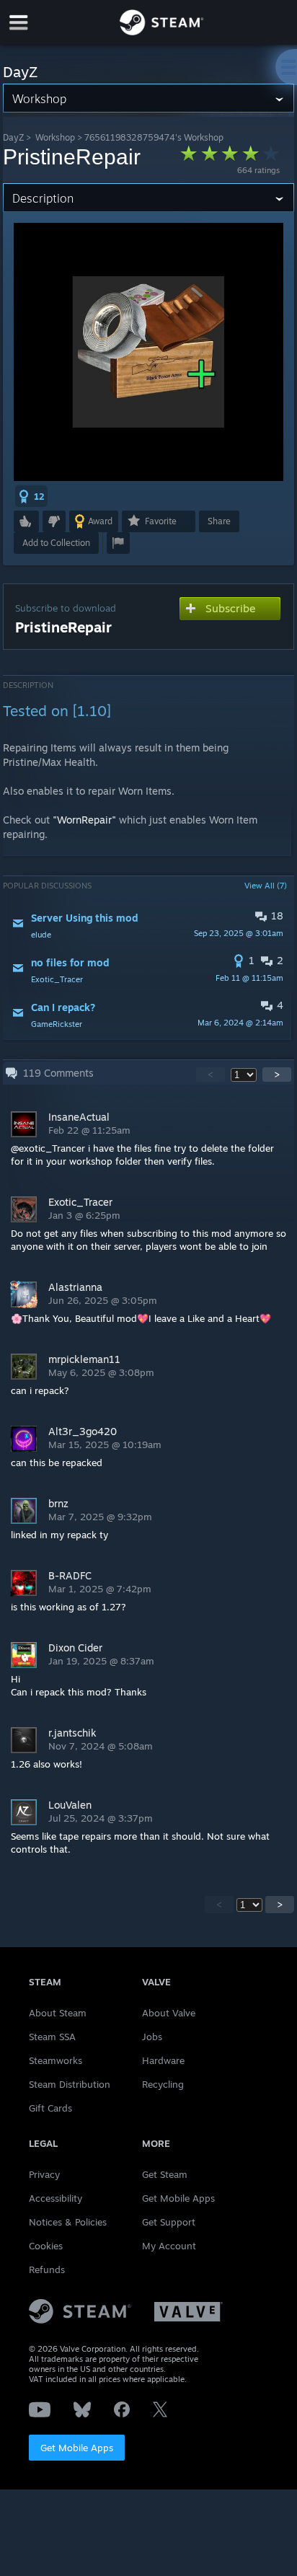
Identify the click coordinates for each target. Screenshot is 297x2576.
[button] (31, 496)
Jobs (152, 2037)
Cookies (46, 2246)
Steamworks (56, 2060)
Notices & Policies (68, 2222)
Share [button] (219, 521)
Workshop (55, 137)
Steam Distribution (70, 2084)
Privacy (44, 2174)
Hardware (163, 2060)
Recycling (163, 2084)
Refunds (47, 2270)
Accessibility (56, 2198)
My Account (169, 2246)
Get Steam (165, 2174)
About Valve (169, 2013)
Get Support (169, 2222)
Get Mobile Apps (77, 2448)
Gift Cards (50, 2108)
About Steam (58, 2013)
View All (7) (266, 886)
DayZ (13, 137)
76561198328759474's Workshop (154, 137)
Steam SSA (52, 2037)
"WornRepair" (84, 820)
